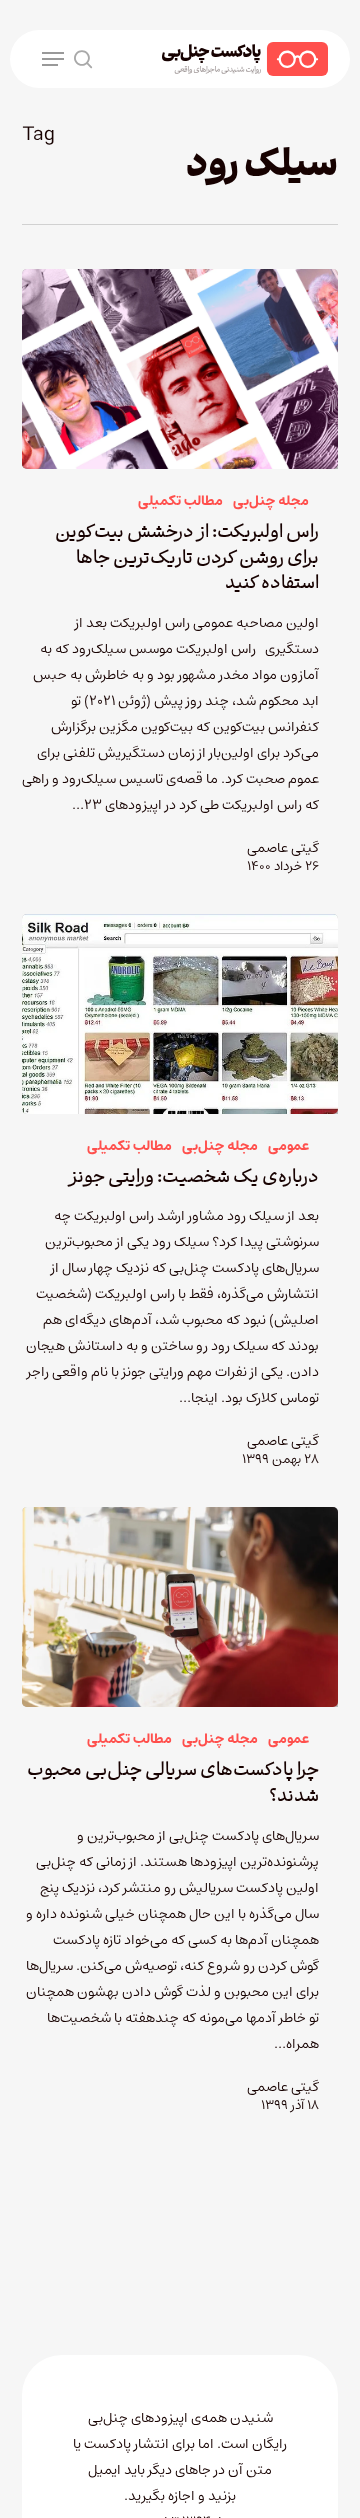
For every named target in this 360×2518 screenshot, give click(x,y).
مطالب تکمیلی (180, 501)
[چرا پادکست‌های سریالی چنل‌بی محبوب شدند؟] (180, 1607)
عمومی (288, 1146)
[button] (53, 59)
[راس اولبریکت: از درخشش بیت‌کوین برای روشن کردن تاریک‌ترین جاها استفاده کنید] (180, 369)
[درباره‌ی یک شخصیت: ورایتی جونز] (180, 1014)
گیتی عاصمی (283, 848)
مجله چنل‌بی (271, 501)
